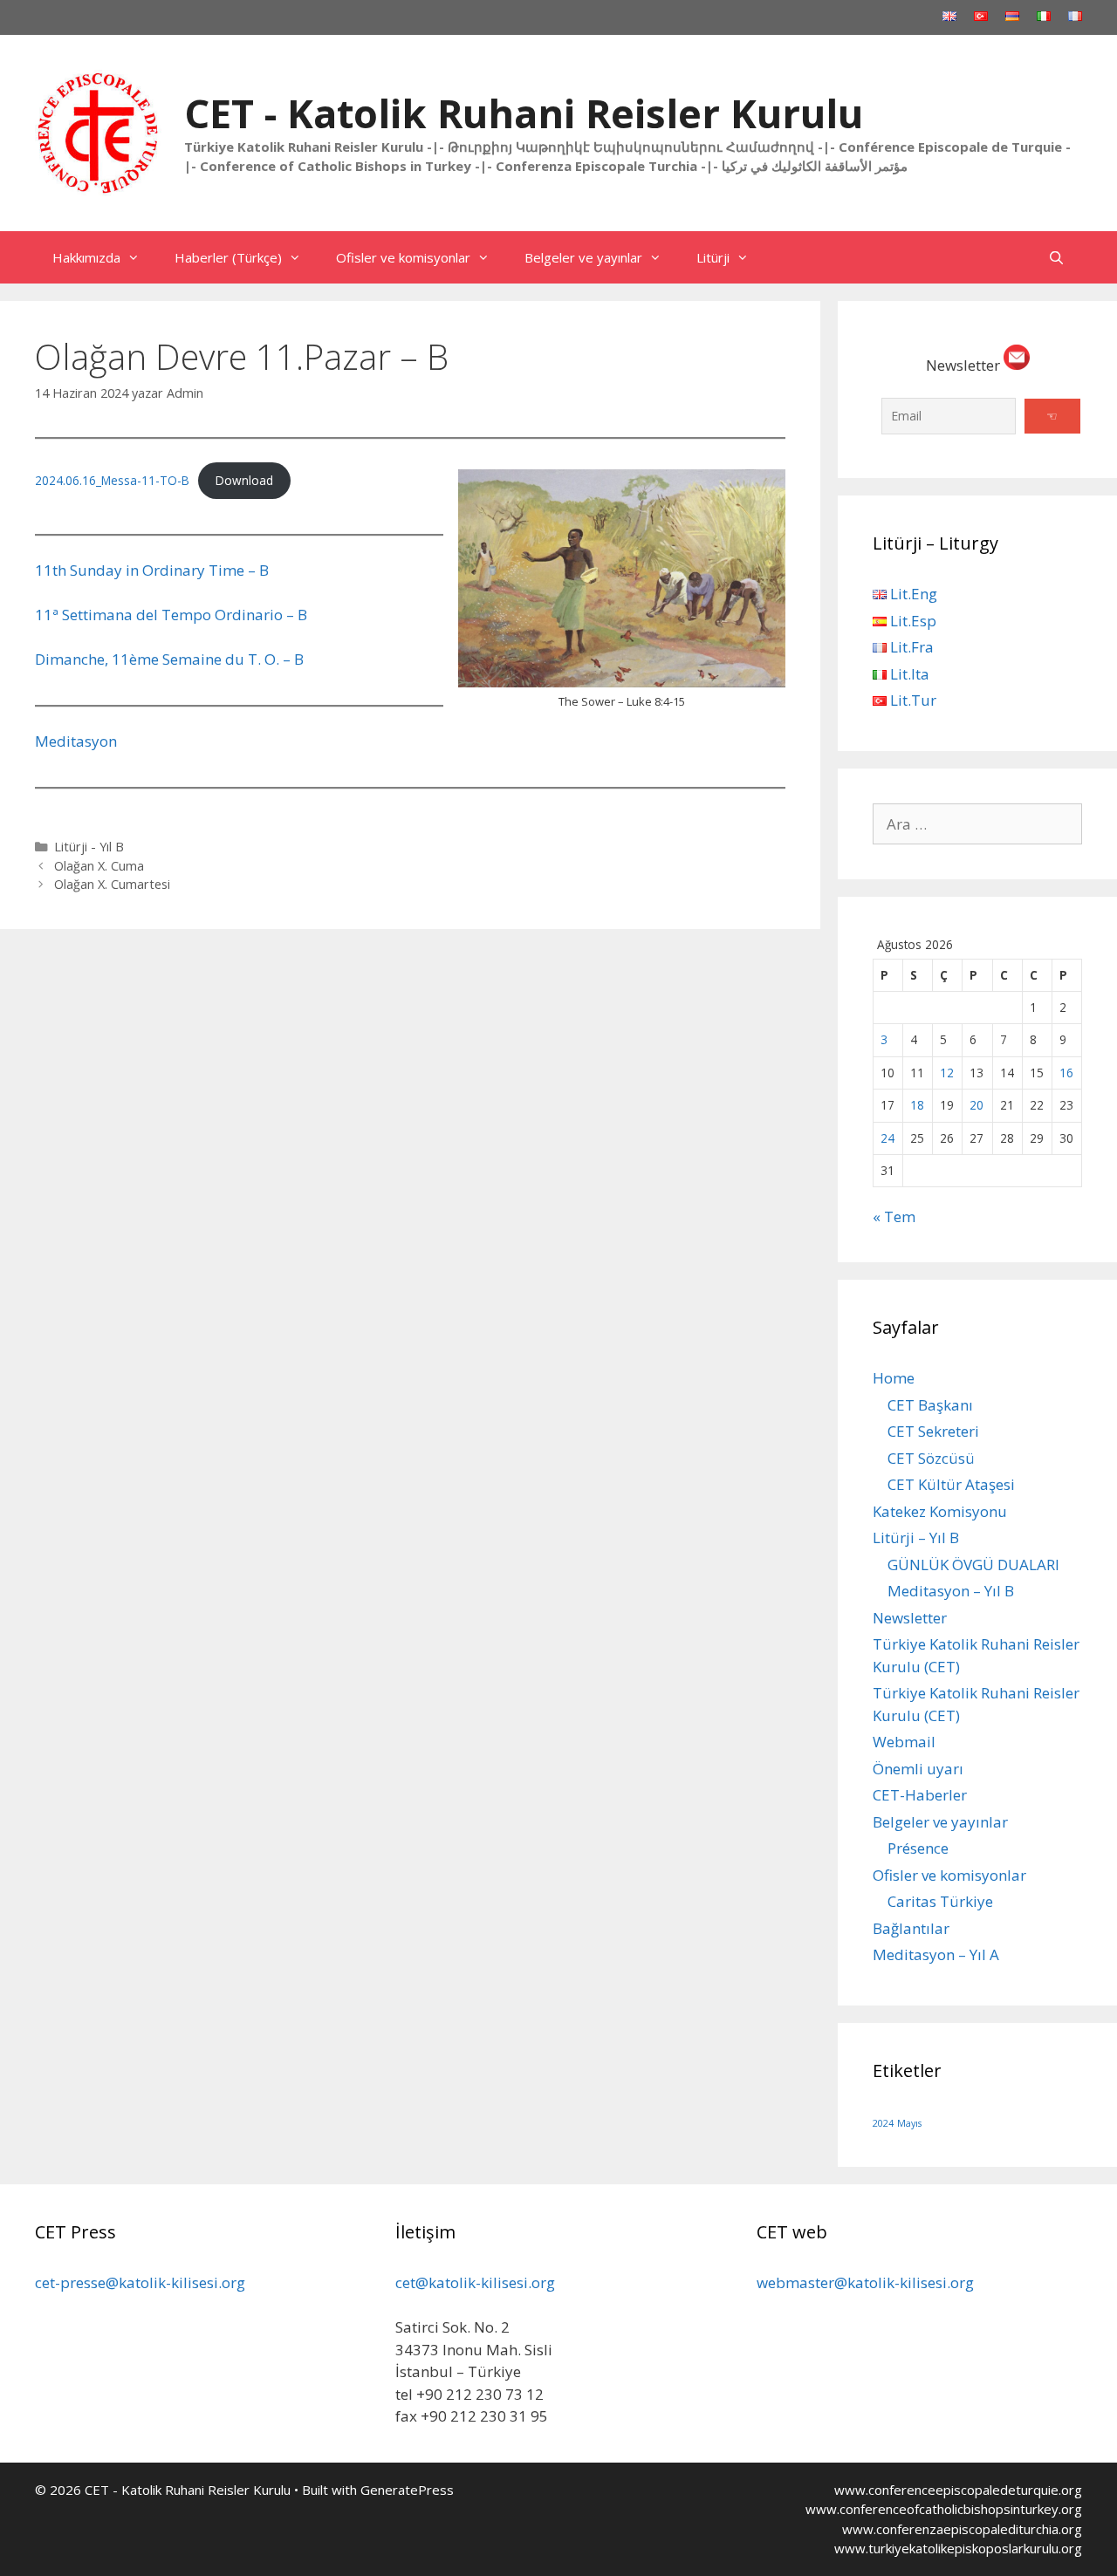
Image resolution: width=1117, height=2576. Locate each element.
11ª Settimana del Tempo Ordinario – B (171, 615)
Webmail (904, 1742)
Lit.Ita (908, 674)
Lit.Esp (911, 621)
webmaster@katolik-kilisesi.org (865, 2282)
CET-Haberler (920, 1795)
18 (917, 1105)
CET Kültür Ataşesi (951, 1484)
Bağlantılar (911, 1928)
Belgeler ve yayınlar (583, 257)
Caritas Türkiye (940, 1901)
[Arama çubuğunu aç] (1056, 257)
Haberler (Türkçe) (228, 257)
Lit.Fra (910, 647)
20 (977, 1105)
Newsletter (910, 1618)
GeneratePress (407, 2490)
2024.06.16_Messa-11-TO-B (112, 480)
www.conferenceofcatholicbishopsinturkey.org (944, 2509)
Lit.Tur (911, 700)
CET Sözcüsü (931, 1458)
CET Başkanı (930, 1405)
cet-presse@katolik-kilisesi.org (140, 2282)
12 (947, 1073)
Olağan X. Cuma (99, 866)
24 (887, 1138)
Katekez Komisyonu (940, 1511)
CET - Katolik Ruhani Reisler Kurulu (524, 113)
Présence (918, 1848)
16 (1066, 1073)
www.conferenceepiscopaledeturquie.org (958, 2490)
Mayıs (909, 2123)
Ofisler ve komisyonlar (403, 257)
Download (244, 480)
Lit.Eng (912, 594)
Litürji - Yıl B (89, 847)
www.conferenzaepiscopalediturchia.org (962, 2529)
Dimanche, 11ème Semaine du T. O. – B (169, 659)
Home (894, 1378)
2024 (883, 2123)
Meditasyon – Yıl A (936, 1954)
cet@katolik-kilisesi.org (475, 2282)
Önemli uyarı (918, 1769)
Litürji (713, 257)
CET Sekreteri (933, 1431)
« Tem (894, 1216)
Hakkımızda (86, 257)
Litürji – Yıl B (916, 1537)
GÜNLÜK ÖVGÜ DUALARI (973, 1565)
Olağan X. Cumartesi (112, 884)
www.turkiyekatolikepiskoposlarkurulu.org (958, 2548)
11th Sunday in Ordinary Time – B (152, 570)
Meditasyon (76, 741)
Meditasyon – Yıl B (951, 1591)
